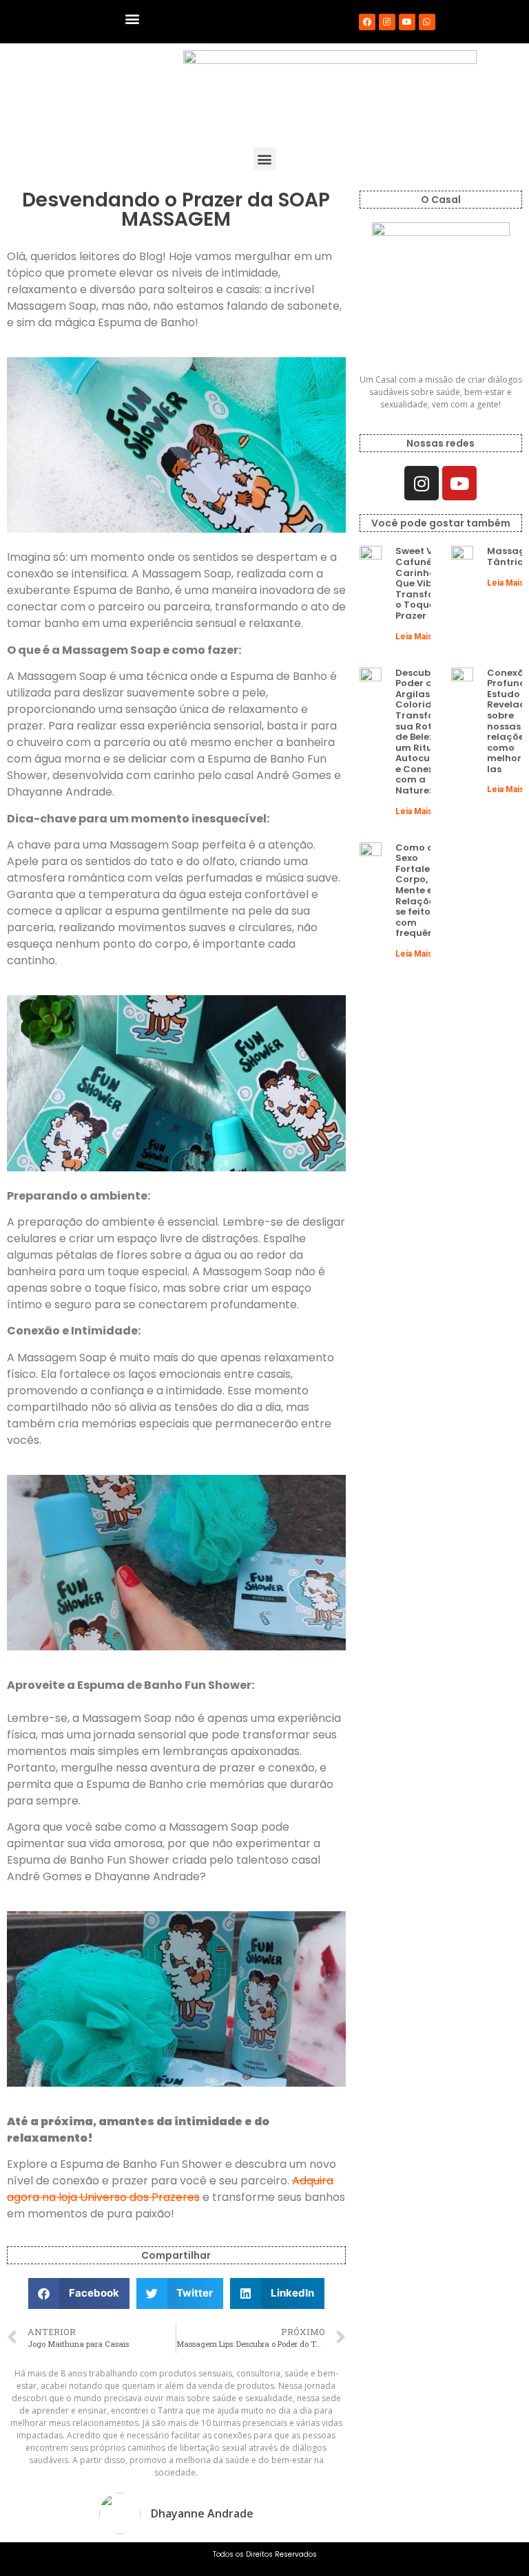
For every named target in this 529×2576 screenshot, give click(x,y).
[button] (133, 18)
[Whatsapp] (427, 22)
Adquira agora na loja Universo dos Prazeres (170, 2189)
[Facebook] (367, 22)
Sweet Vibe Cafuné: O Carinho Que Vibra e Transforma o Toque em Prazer (425, 583)
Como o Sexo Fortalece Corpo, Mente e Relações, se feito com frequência (422, 891)
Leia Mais (414, 637)
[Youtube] (407, 22)
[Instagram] (387, 22)
